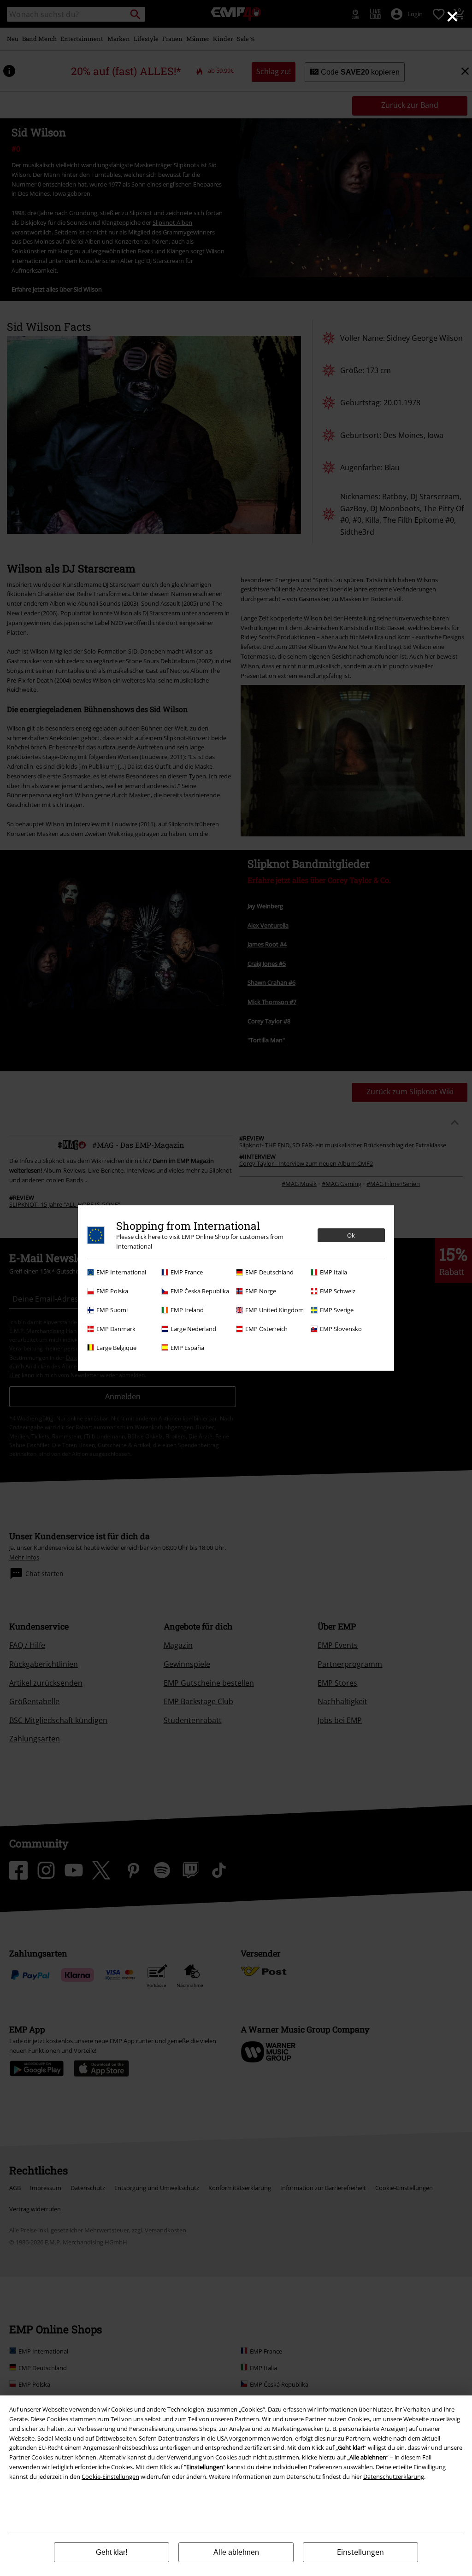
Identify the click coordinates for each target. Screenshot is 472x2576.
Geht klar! (112, 2552)
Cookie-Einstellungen (110, 2477)
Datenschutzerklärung (394, 2477)
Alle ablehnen (236, 2552)
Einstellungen (360, 2552)
